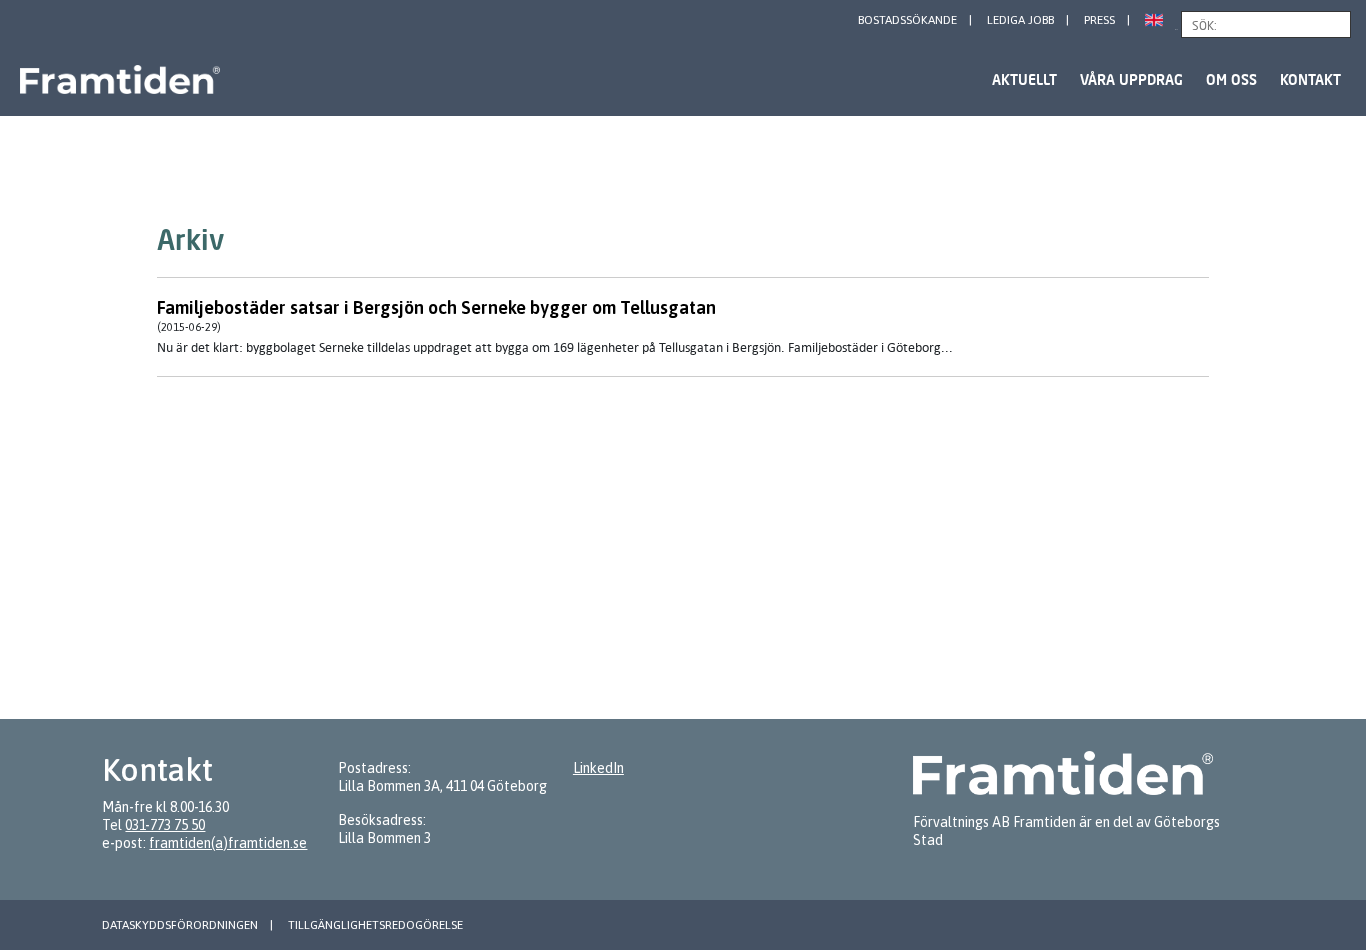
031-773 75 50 (165, 825)
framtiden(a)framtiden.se (228, 843)
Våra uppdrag (1131, 79)
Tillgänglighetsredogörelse (375, 925)
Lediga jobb (1020, 20)
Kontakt (1310, 79)
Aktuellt (1024, 79)
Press (1099, 20)
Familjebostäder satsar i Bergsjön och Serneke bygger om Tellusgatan (436, 307)
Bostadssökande (907, 20)
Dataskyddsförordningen (180, 925)
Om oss (1231, 79)
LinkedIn (598, 768)
